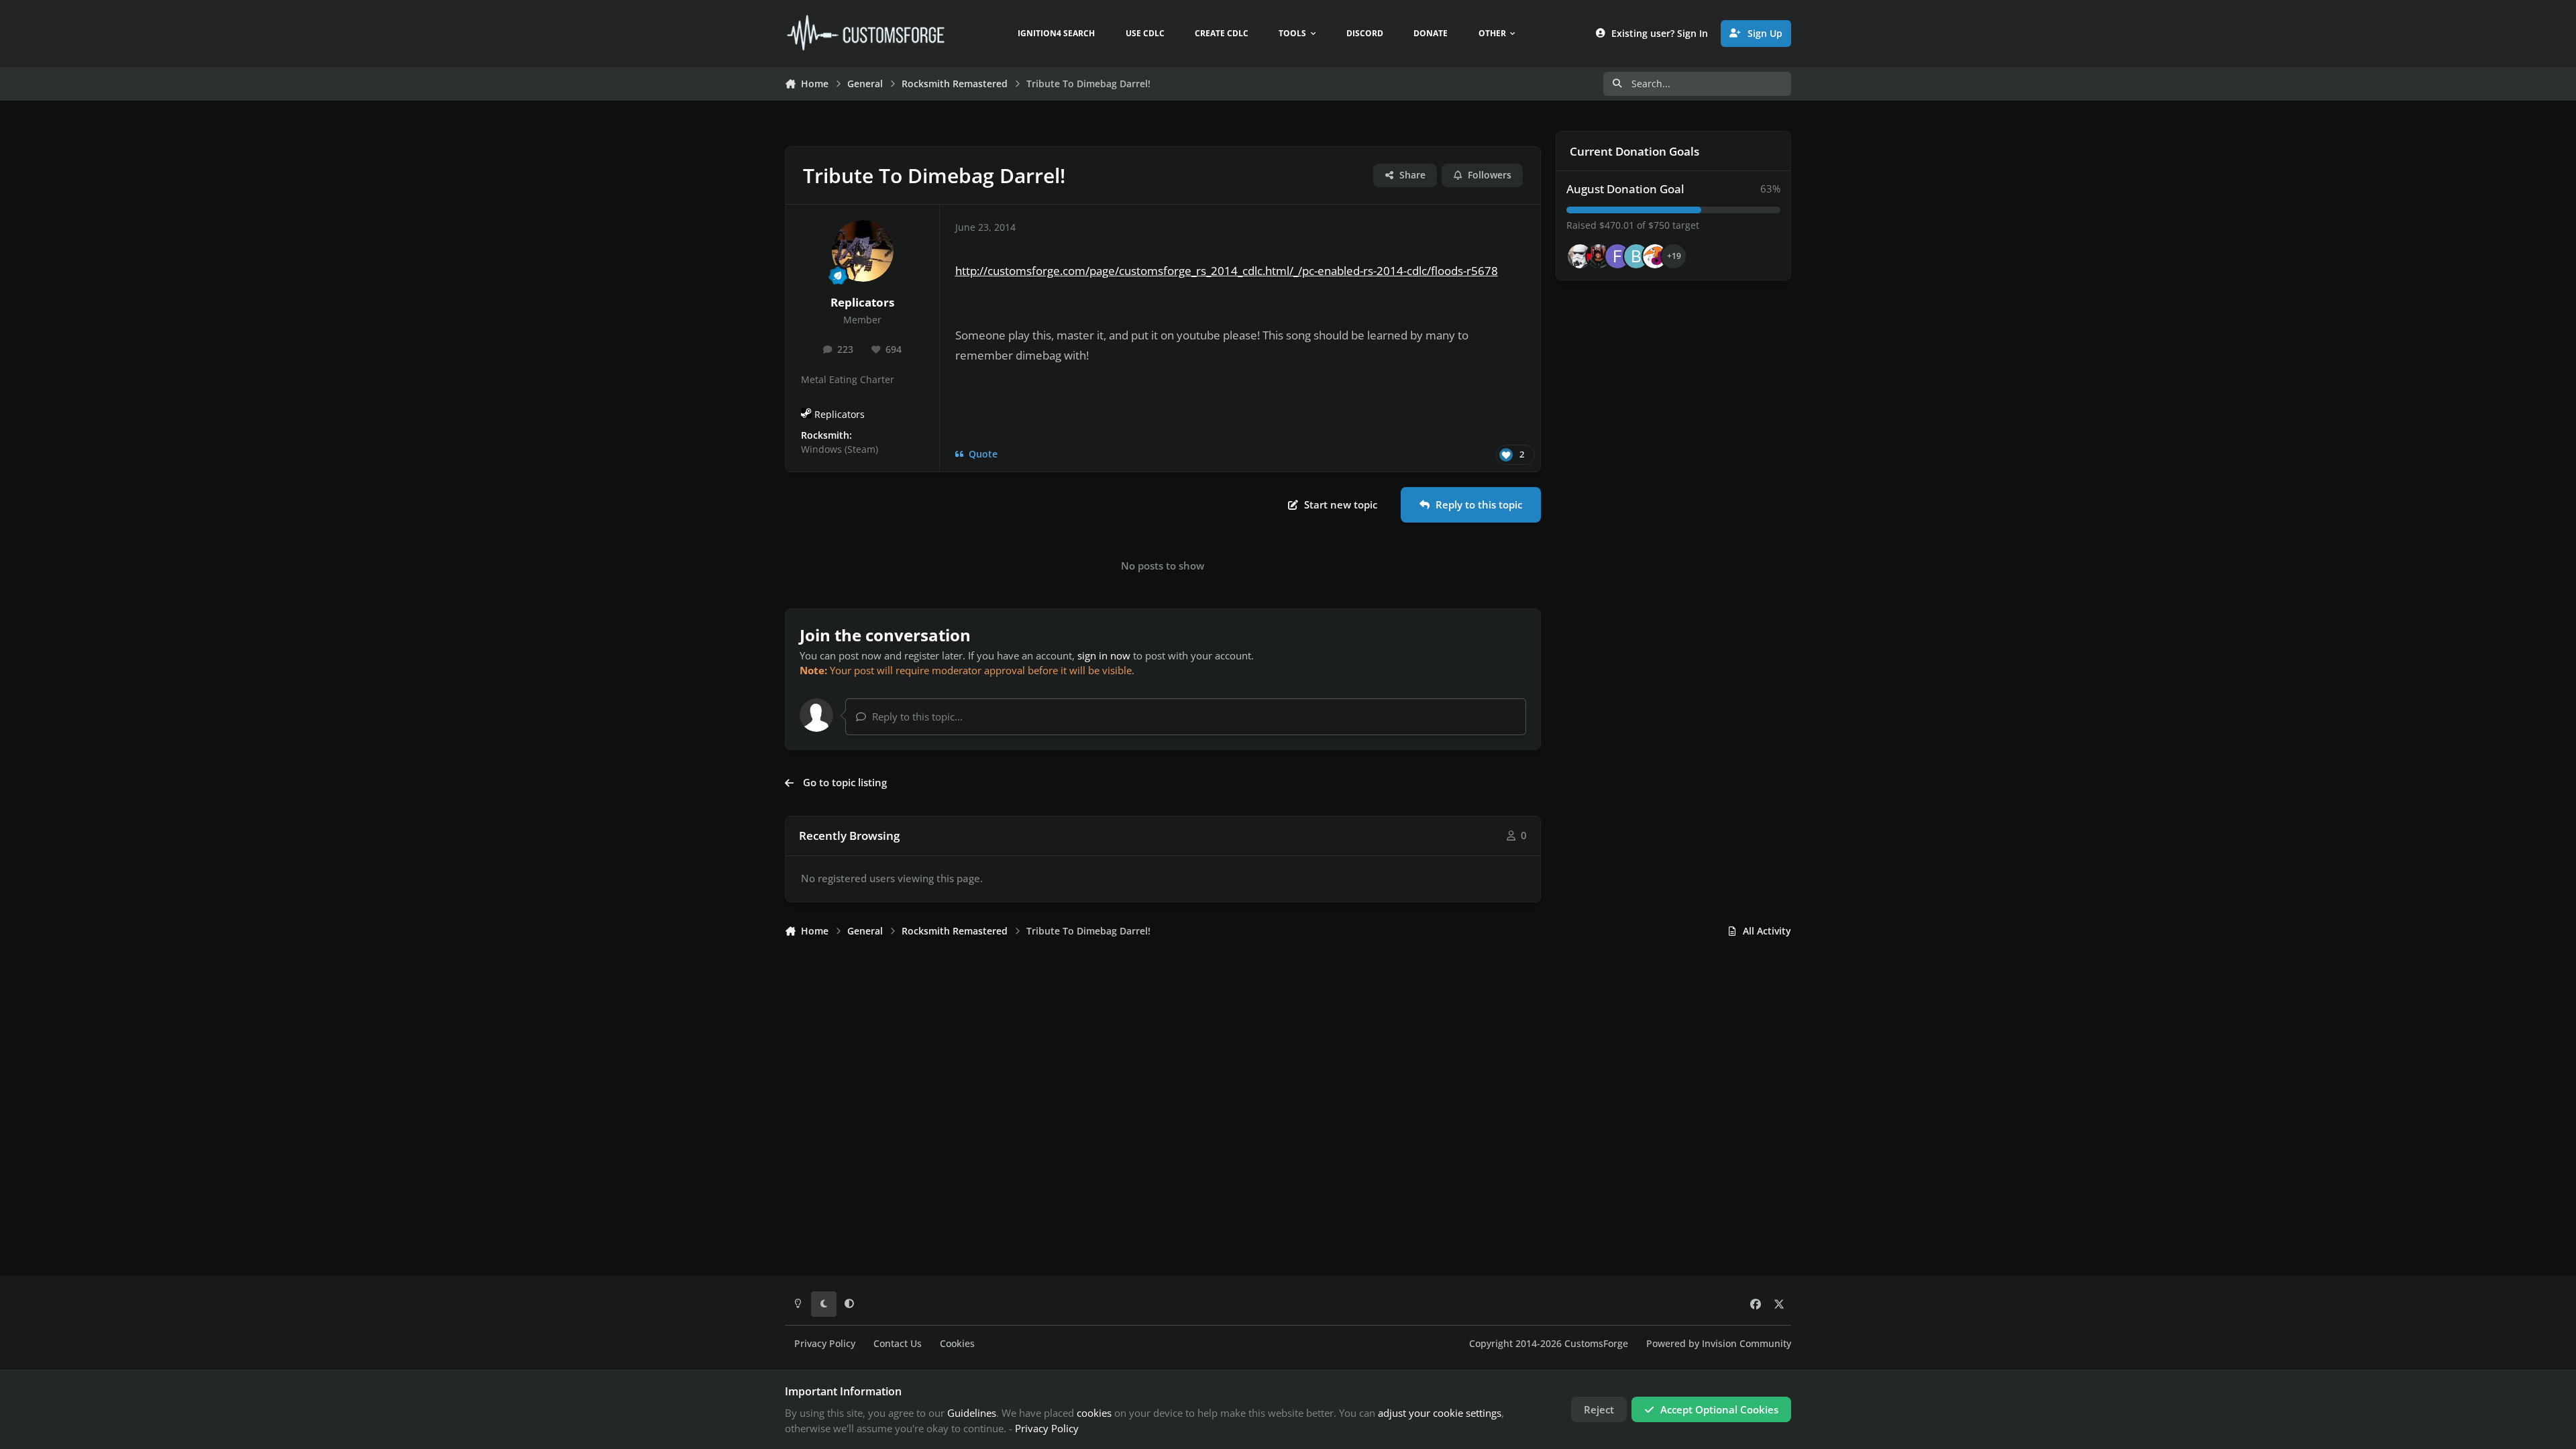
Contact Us (898, 1344)
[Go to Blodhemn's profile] (1636, 256)
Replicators (862, 302)
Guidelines (972, 1413)
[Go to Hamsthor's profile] (1580, 256)
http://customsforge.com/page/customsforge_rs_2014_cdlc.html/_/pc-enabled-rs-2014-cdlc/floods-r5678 (1227, 271)
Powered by (1719, 1344)
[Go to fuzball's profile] (1617, 256)
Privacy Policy (825, 1344)
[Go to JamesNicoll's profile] (1599, 256)
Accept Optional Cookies (1719, 1409)
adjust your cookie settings (1440, 1413)
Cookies (957, 1344)
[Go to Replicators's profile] (863, 251)
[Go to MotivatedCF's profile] (1655, 256)
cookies (1094, 1413)
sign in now (1104, 655)
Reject (1599, 1409)
